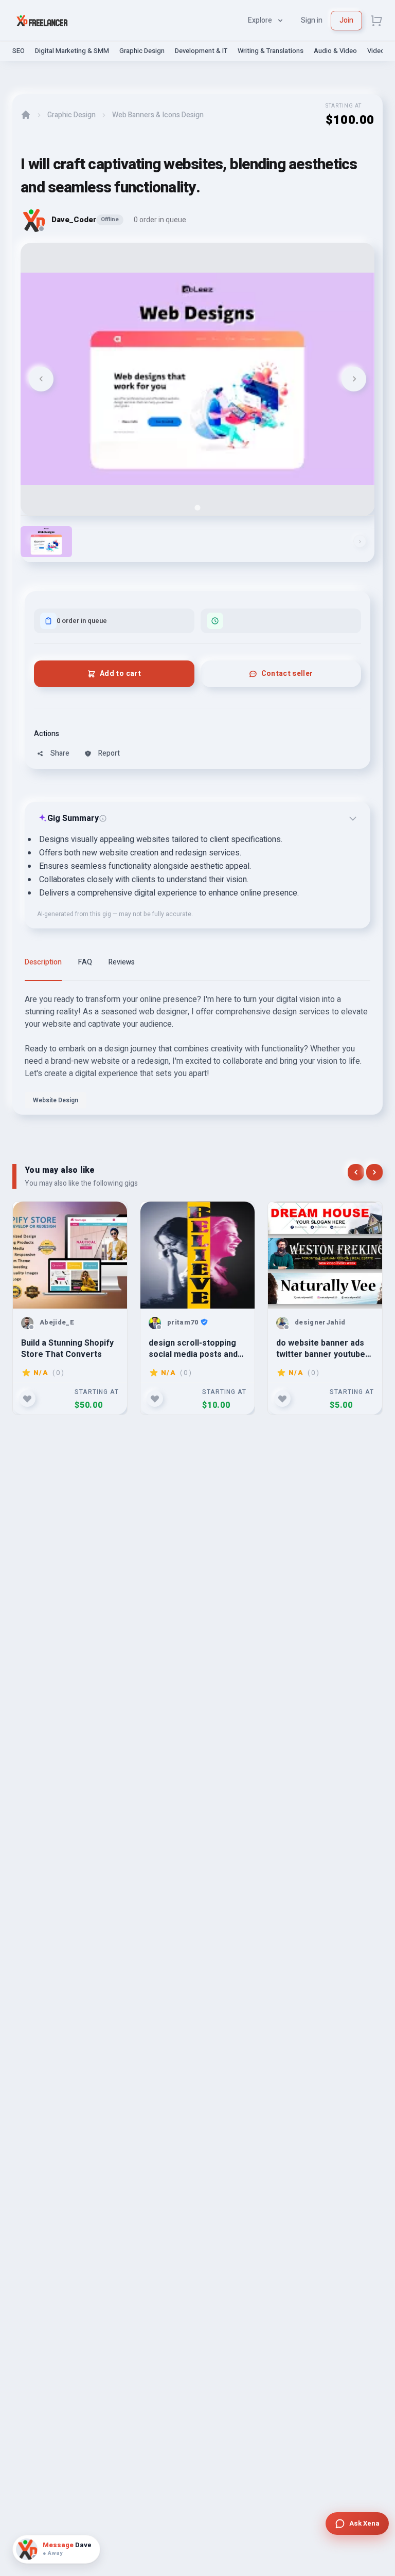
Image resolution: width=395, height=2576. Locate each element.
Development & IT (201, 51)
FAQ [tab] (85, 962)
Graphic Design (142, 51)
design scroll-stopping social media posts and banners (193, 1348)
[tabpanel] (197, 1054)
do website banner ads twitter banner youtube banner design (321, 1348)
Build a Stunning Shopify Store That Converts (67, 1348)
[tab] (197, 507)
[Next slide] (354, 379)
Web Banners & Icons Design (158, 115)
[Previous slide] (41, 379)
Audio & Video (335, 51)
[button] (46, 542)
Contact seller (287, 674)
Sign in (312, 20)
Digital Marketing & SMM (72, 51)
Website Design (56, 1100)
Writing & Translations (271, 51)
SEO (19, 51)
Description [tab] (43, 962)
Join (346, 20)
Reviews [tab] (122, 962)
